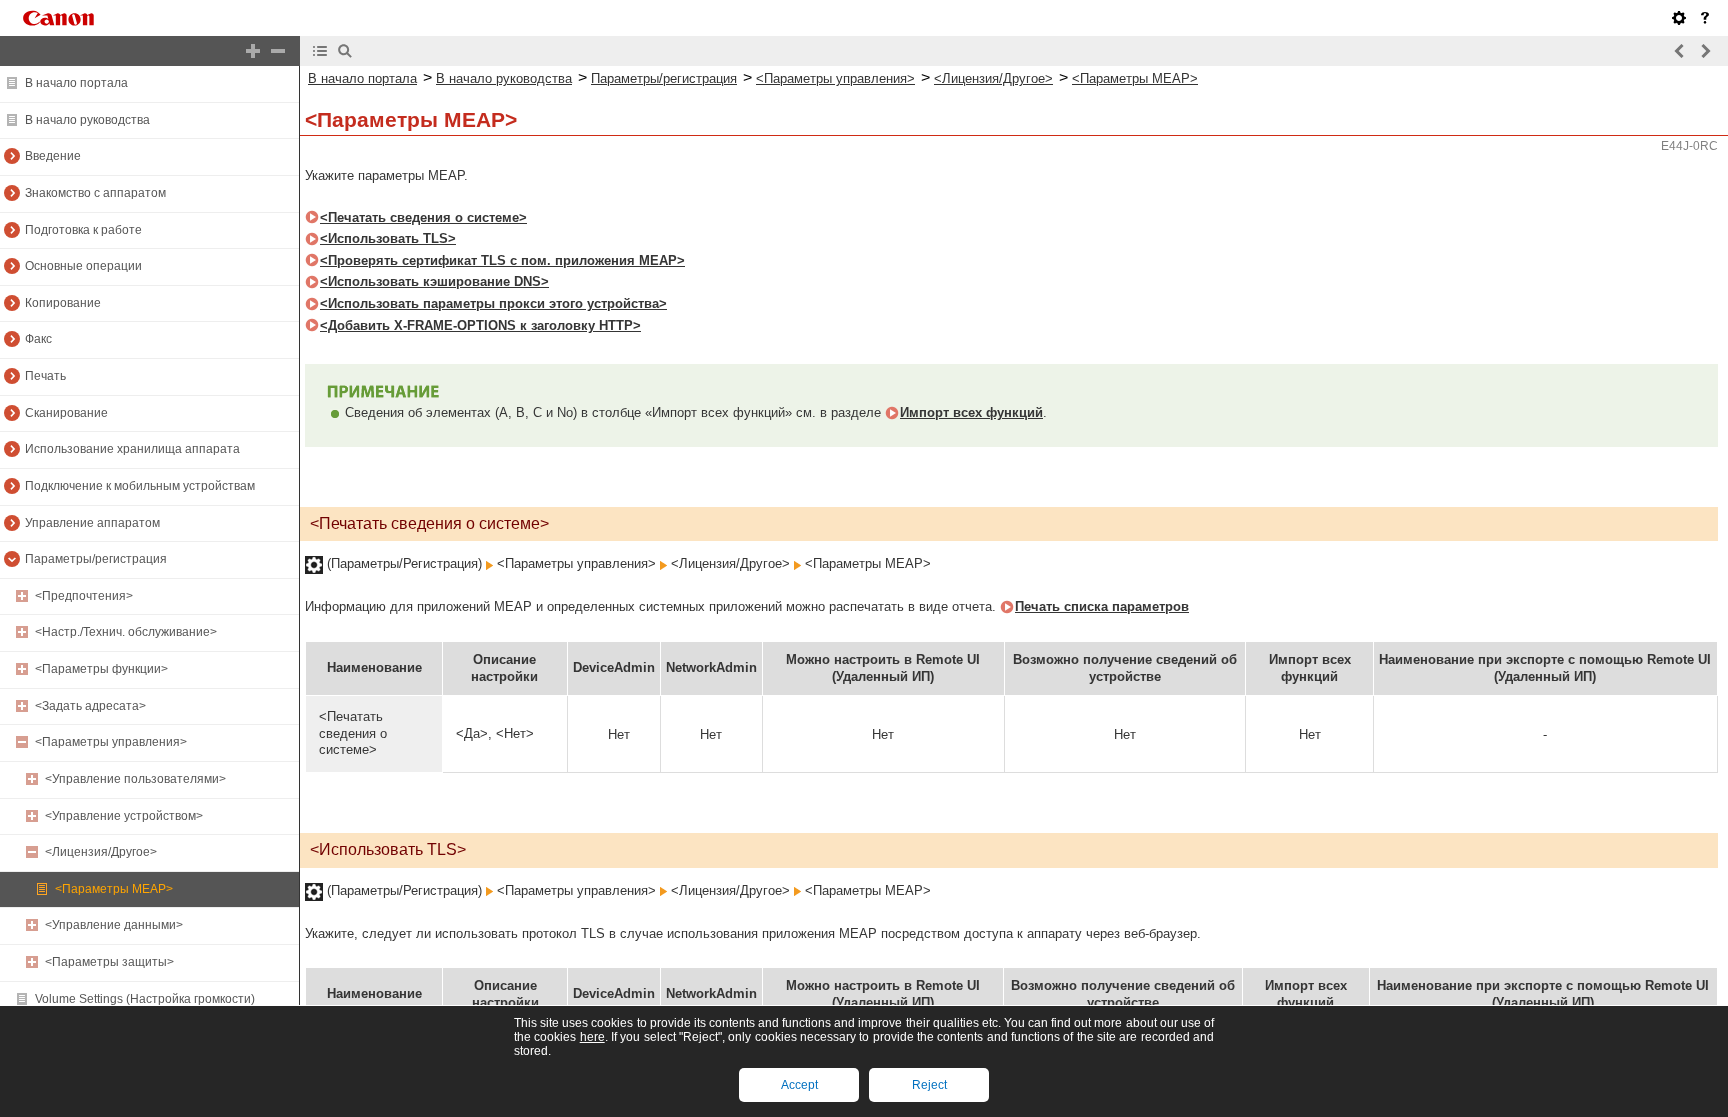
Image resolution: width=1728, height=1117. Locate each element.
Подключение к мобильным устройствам (140, 486)
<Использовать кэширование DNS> (434, 281)
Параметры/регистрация (96, 559)
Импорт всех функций (971, 412)
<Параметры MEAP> (114, 889)
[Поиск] (345, 51)
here (592, 1037)
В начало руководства (87, 120)
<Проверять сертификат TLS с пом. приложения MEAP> (502, 260)
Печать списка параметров (1102, 606)
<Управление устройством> (124, 816)
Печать (45, 376)
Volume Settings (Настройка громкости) (145, 999)
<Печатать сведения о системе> (423, 217)
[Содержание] (320, 51)
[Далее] (1705, 51)
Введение (53, 156)
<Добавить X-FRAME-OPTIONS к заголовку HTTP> (480, 325)
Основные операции (83, 266)
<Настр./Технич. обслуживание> (126, 632)
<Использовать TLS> (388, 238)
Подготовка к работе (83, 230)
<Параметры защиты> (109, 962)
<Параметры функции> (101, 669)
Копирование (63, 303)
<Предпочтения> (84, 596)
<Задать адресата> (90, 706)
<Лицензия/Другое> (101, 852)
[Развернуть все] (253, 51)
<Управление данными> (114, 925)
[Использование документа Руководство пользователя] (1705, 18)
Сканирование (66, 413)
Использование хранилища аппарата (132, 449)
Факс (38, 339)
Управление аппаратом (92, 523)
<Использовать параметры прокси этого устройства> (493, 303)
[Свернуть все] (278, 51)
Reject (929, 1085)
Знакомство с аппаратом (95, 193)
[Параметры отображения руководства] (1679, 18)
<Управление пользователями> (135, 779)
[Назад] (1680, 51)
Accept (799, 1085)
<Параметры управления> (111, 742)
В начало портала (76, 83)
